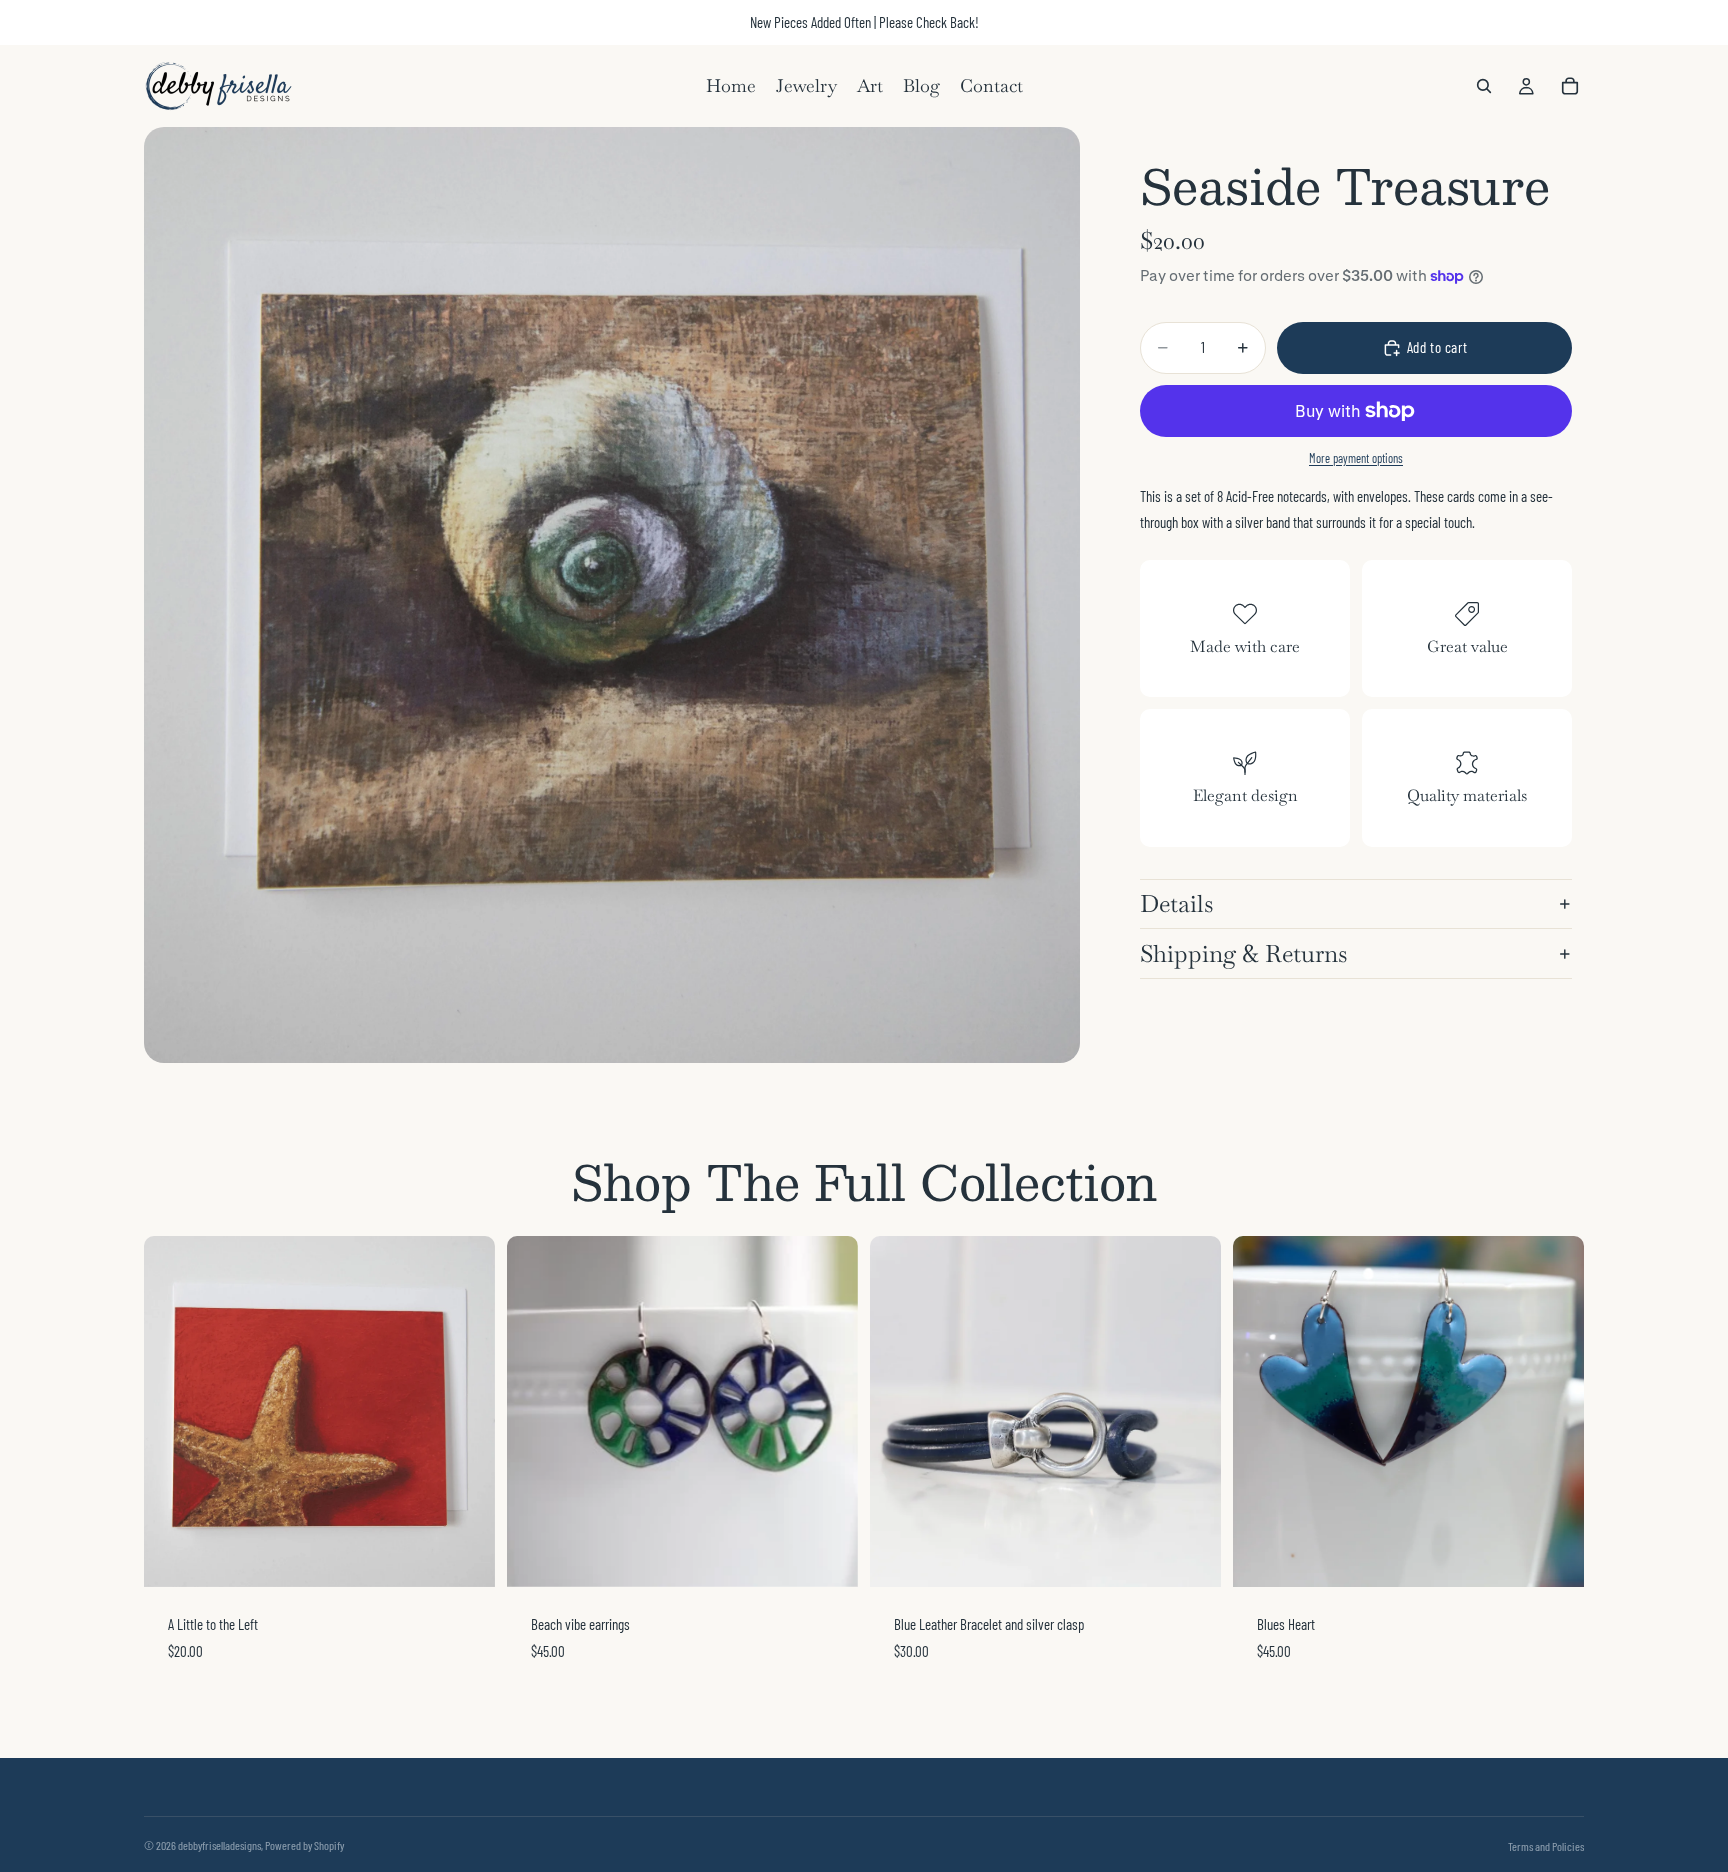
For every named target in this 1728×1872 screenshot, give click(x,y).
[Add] (464, 1556)
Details (1176, 903)
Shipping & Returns (1243, 953)
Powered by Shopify (304, 1845)
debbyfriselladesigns (219, 1845)
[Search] (1484, 86)
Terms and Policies (1546, 1846)
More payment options (1356, 458)
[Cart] (1570, 86)
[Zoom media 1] (612, 595)
